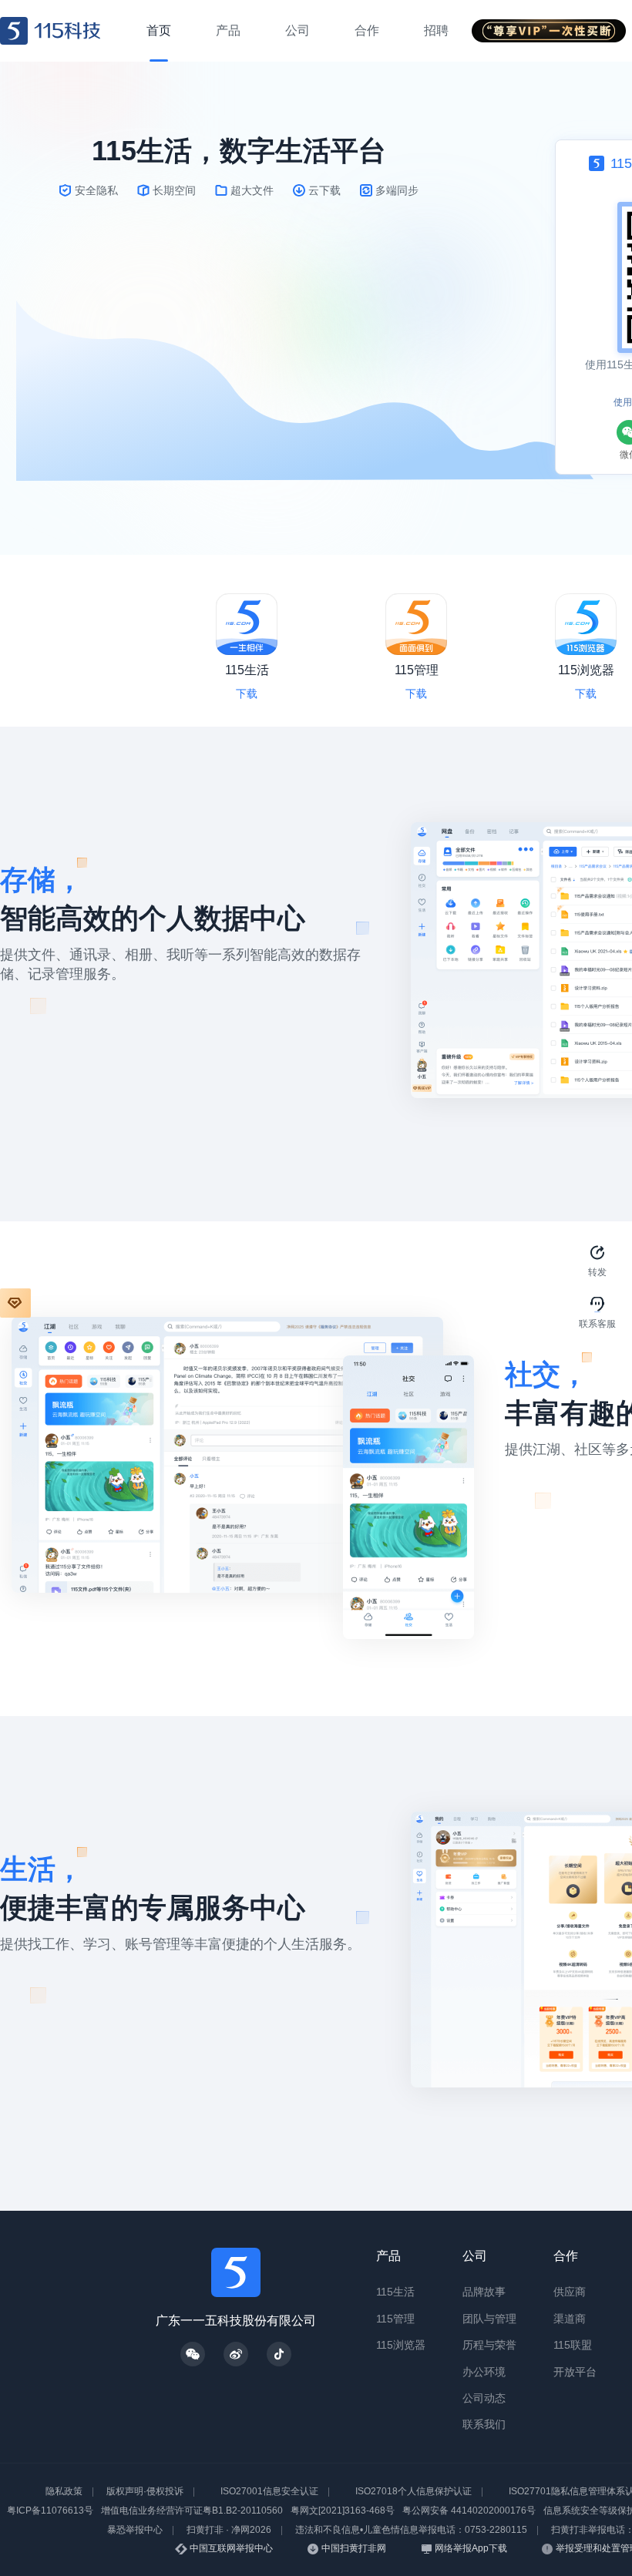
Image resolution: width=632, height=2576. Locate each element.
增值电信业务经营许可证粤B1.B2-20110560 (192, 2511)
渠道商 (570, 2319)
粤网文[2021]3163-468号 (343, 2511)
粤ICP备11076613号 (50, 2511)
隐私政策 (64, 2491)
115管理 (395, 2319)
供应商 (570, 2292)
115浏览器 (401, 2345)
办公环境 (484, 2372)
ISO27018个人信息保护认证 (413, 2491)
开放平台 (575, 2372)
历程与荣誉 (489, 2345)
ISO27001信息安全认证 (269, 2491)
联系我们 (484, 2424)
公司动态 (484, 2398)
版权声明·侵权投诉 (145, 2491)
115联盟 (573, 2345)
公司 (475, 2256)
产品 (388, 2256)
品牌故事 (484, 2292)
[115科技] (50, 31)
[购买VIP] (15, 1303)
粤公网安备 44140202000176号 (469, 2511)
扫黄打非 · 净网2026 (229, 2530)
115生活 (395, 2292)
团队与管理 (489, 2319)
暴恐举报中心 (135, 2530)
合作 (566, 2256)
